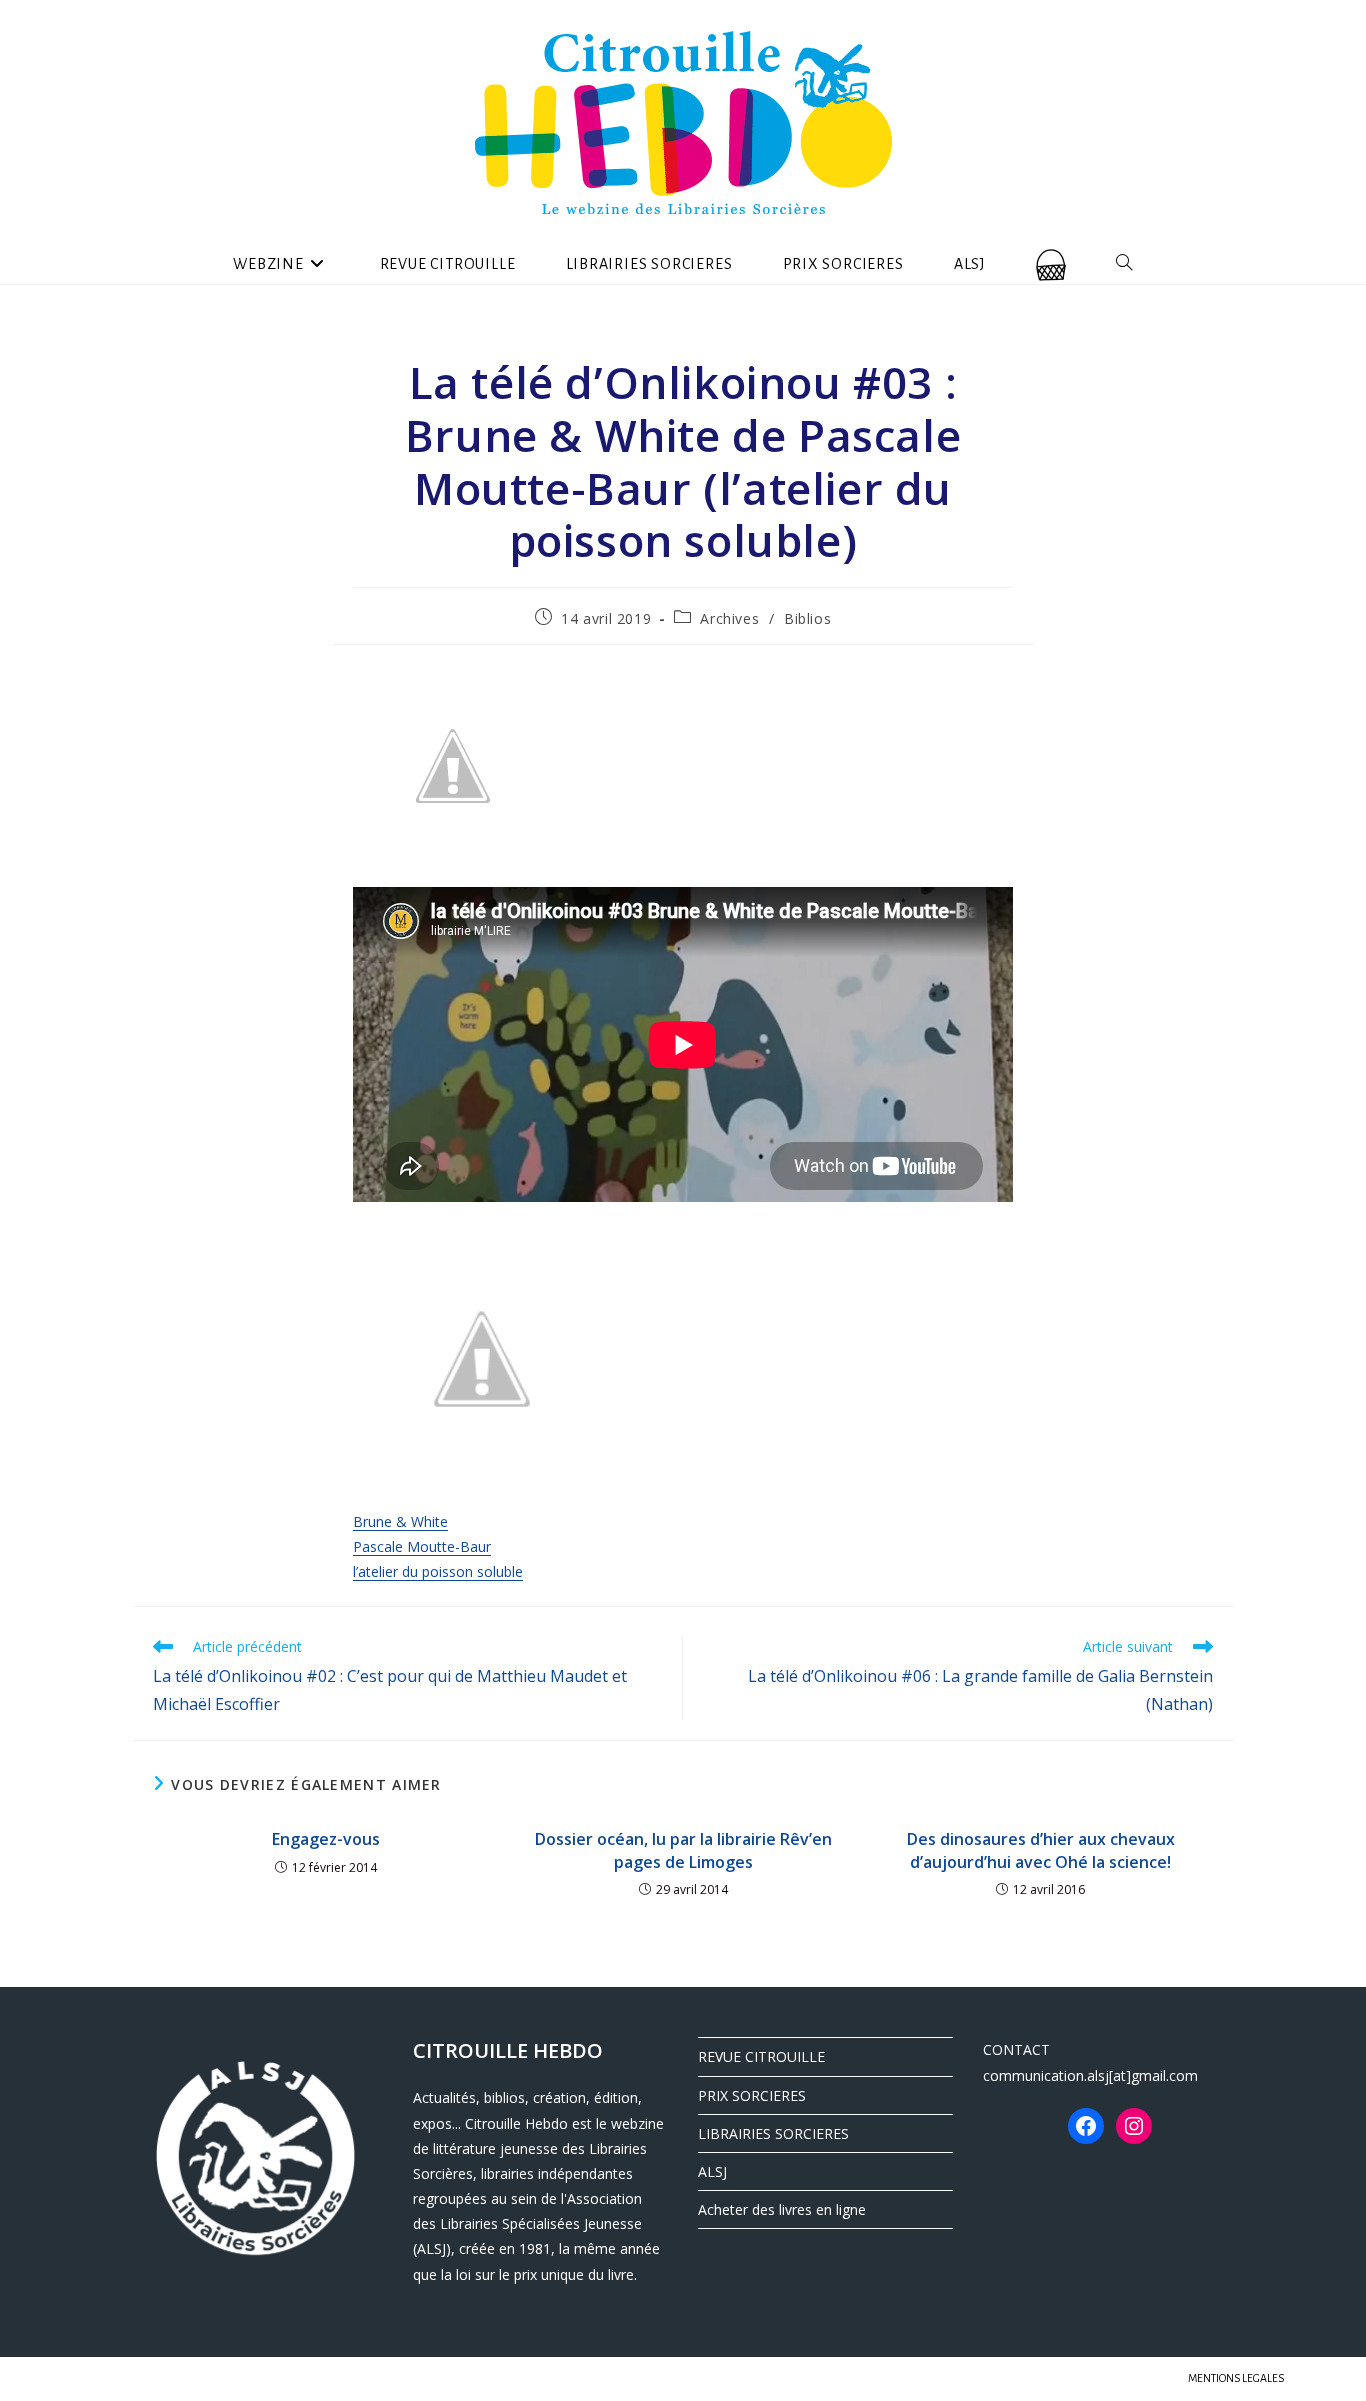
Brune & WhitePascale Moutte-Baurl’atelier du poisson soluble (438, 1546)
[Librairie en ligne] (1051, 264)
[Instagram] (1134, 2126)
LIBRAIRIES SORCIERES (773, 2133)
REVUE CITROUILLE (761, 2056)
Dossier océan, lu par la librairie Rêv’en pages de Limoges (683, 1850)
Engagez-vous (326, 1839)
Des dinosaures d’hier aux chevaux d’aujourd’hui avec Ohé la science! (1041, 1850)
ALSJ (712, 2171)
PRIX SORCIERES (752, 2095)
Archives (729, 618)
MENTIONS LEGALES (1236, 2378)
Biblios (807, 618)
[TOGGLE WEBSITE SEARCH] (1124, 264)
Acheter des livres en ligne (782, 2209)
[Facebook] (1086, 2126)
